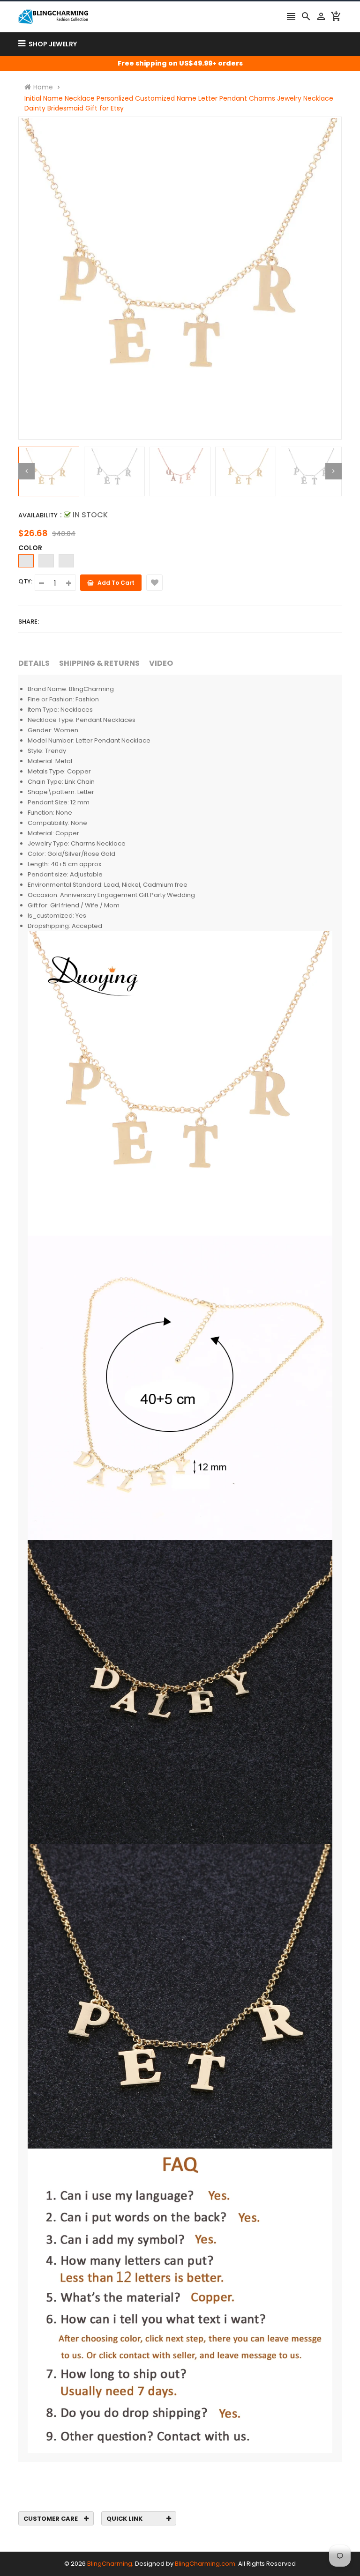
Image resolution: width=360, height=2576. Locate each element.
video (161, 663)
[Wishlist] (154, 583)
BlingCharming (110, 2564)
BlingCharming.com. (206, 2564)
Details (34, 663)
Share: (29, 622)
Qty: (25, 581)
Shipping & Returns (99, 663)
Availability (38, 515)
